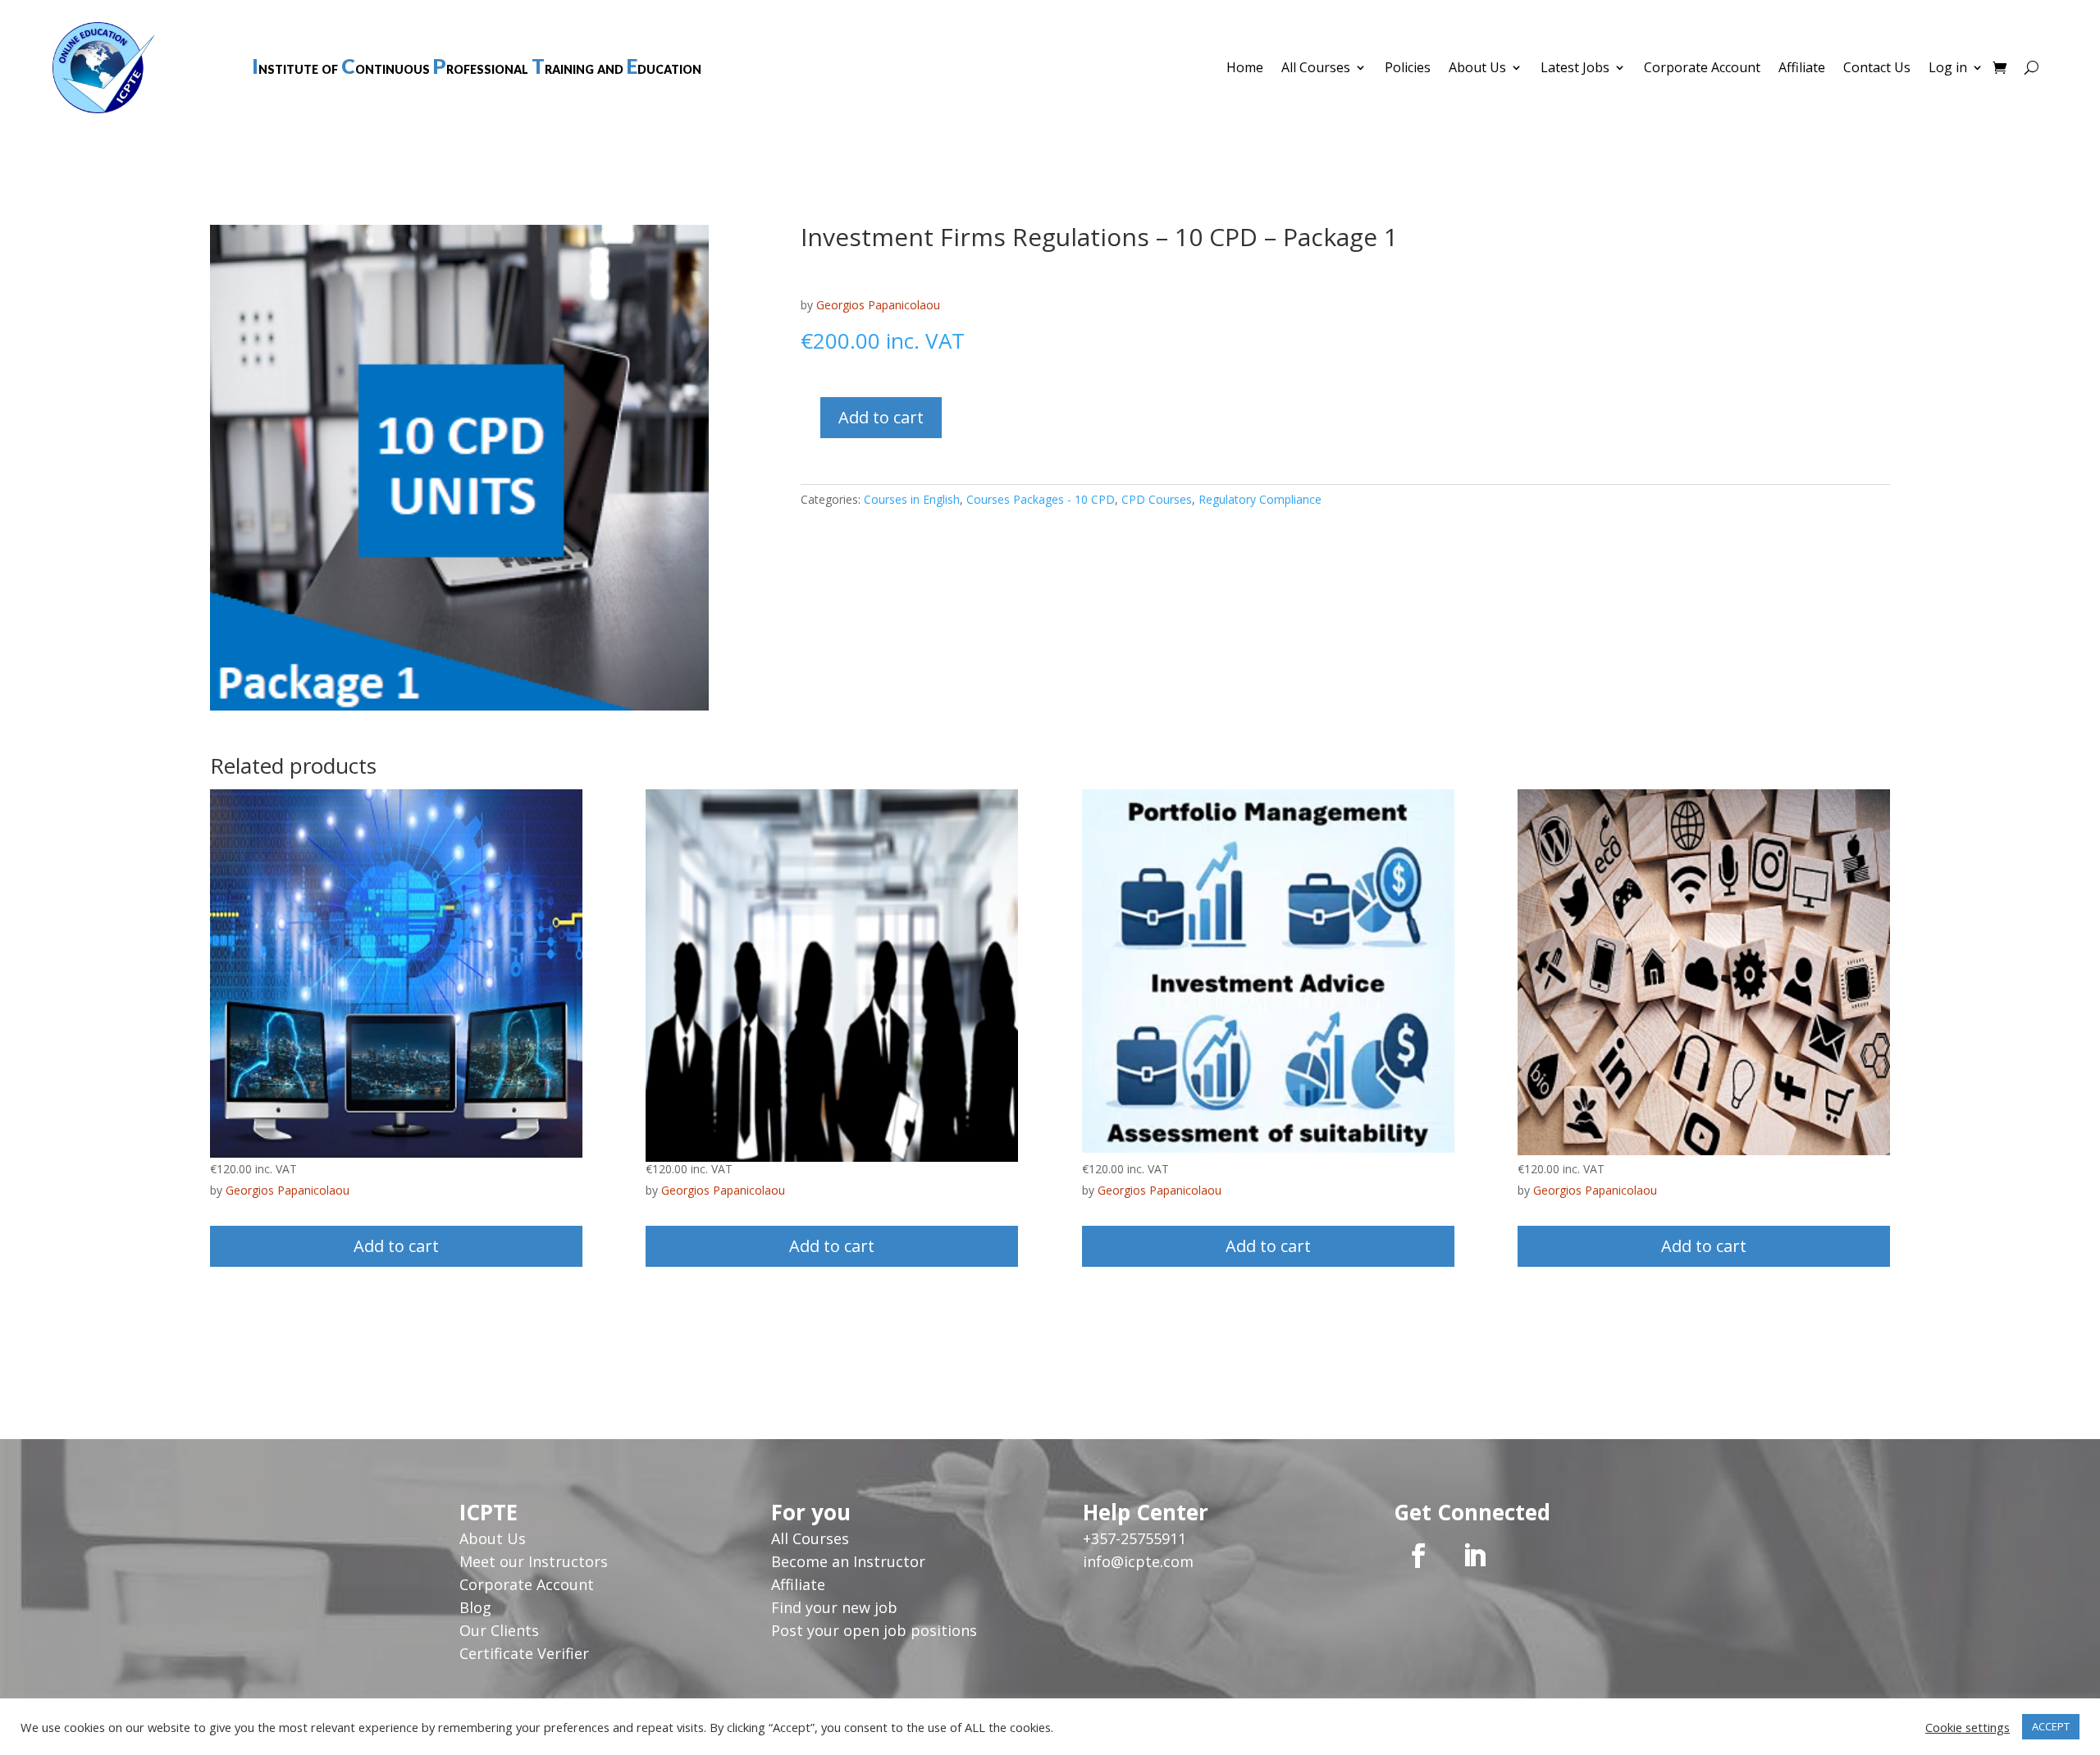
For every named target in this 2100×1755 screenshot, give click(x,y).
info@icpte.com (1138, 1561)
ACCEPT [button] (2051, 1726)
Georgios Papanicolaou (878, 305)
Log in (1948, 69)
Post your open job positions (874, 1630)
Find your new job (834, 1607)
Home (1245, 69)
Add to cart (881, 417)
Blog (475, 1607)
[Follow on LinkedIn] (1474, 1556)
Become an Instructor (848, 1561)
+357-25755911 (1134, 1538)
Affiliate (1802, 69)
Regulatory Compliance (1260, 499)
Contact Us (1877, 69)
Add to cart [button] (396, 1246)
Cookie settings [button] (1968, 1727)
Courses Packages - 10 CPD (1041, 499)
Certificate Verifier (524, 1653)
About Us (1477, 69)
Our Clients (499, 1630)
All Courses (1316, 69)
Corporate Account (1702, 69)
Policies (1408, 69)
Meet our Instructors (534, 1561)
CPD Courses (1157, 499)
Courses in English (912, 499)
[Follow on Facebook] (1418, 1556)
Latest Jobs (1575, 69)
